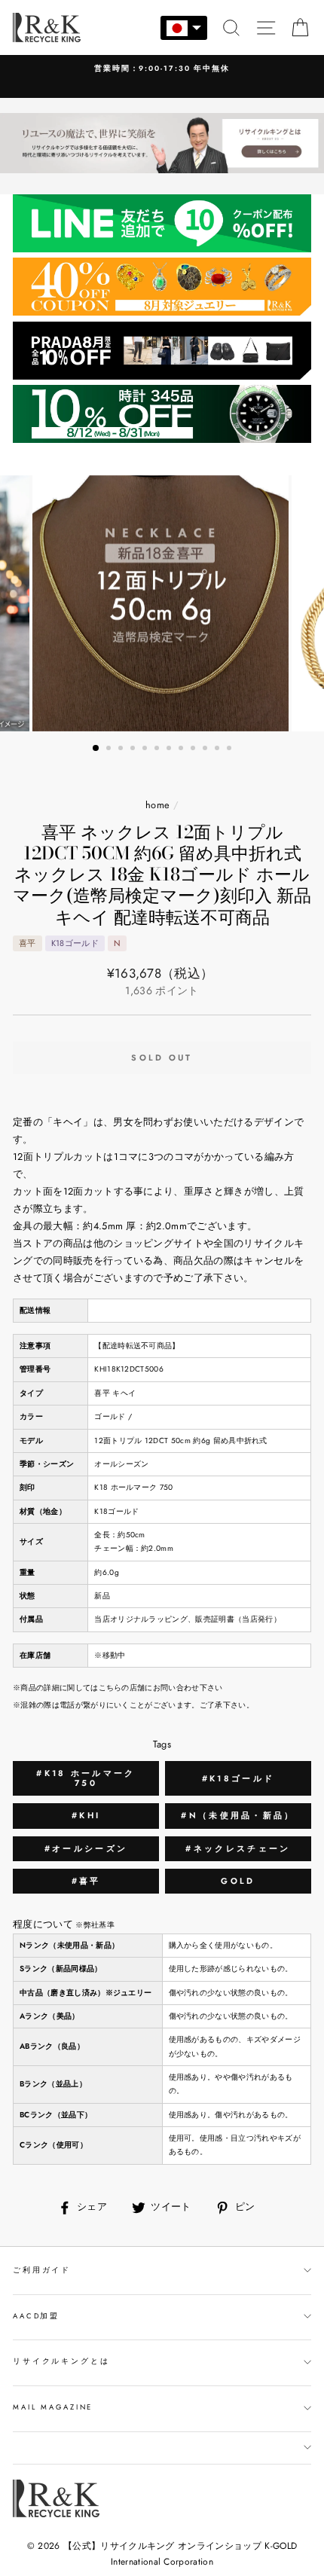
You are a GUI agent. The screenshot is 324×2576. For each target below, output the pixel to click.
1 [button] (96, 749)
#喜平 (86, 1881)
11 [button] (219, 749)
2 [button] (110, 749)
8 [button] (182, 749)
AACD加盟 (36, 2316)
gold (238, 1881)
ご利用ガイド (42, 2270)
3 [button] (122, 749)
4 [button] (134, 749)
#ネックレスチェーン (238, 1848)
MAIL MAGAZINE (53, 2407)
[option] (162, 603)
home (157, 805)
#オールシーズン (86, 1848)
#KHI (86, 1815)
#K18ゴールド (238, 1778)
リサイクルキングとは (61, 2361)
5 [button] (146, 749)
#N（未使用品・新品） (238, 1815)
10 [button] (206, 749)
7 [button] (170, 749)
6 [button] (158, 749)
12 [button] (231, 749)
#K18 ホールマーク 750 (86, 1778)
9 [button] (194, 749)
